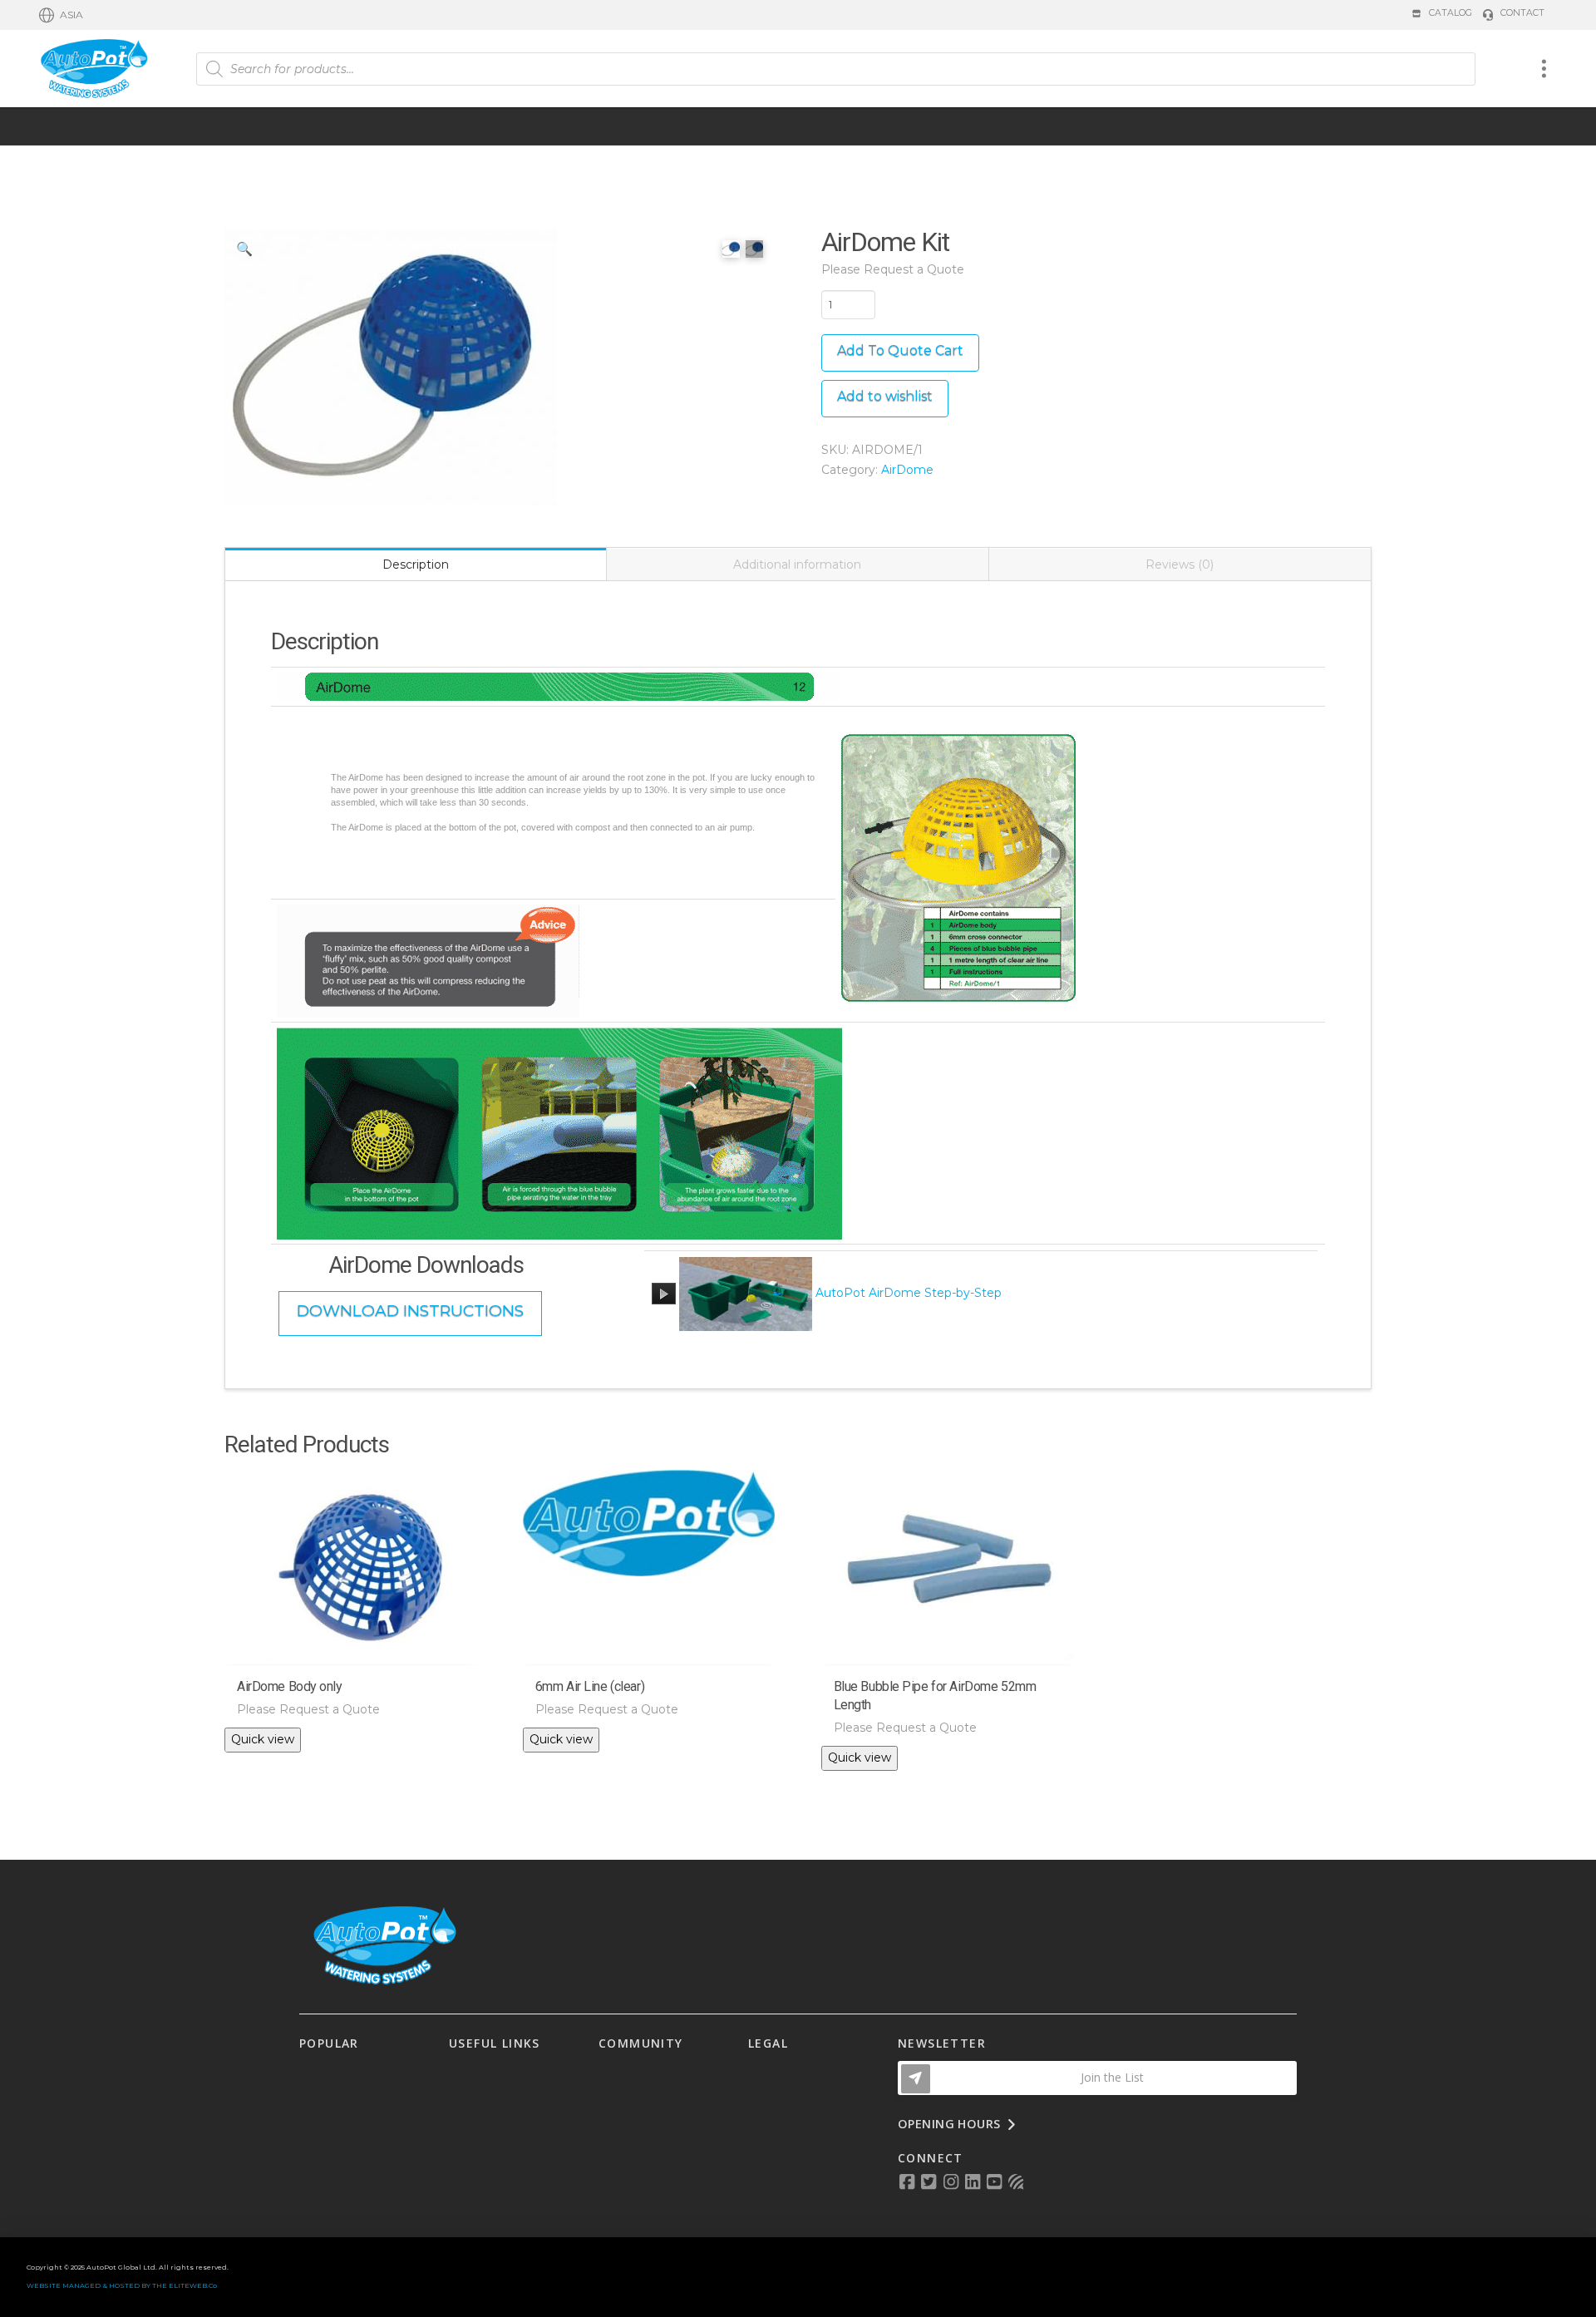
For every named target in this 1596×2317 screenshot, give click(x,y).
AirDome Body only (290, 1686)
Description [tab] (416, 564)
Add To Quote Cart (900, 350)
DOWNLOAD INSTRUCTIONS (410, 1311)
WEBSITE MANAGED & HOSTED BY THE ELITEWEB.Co (122, 2285)
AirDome (907, 470)
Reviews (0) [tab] (1180, 564)
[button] (61, 15)
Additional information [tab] (797, 564)
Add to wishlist (885, 396)
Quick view (263, 1739)
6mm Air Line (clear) (590, 1686)
